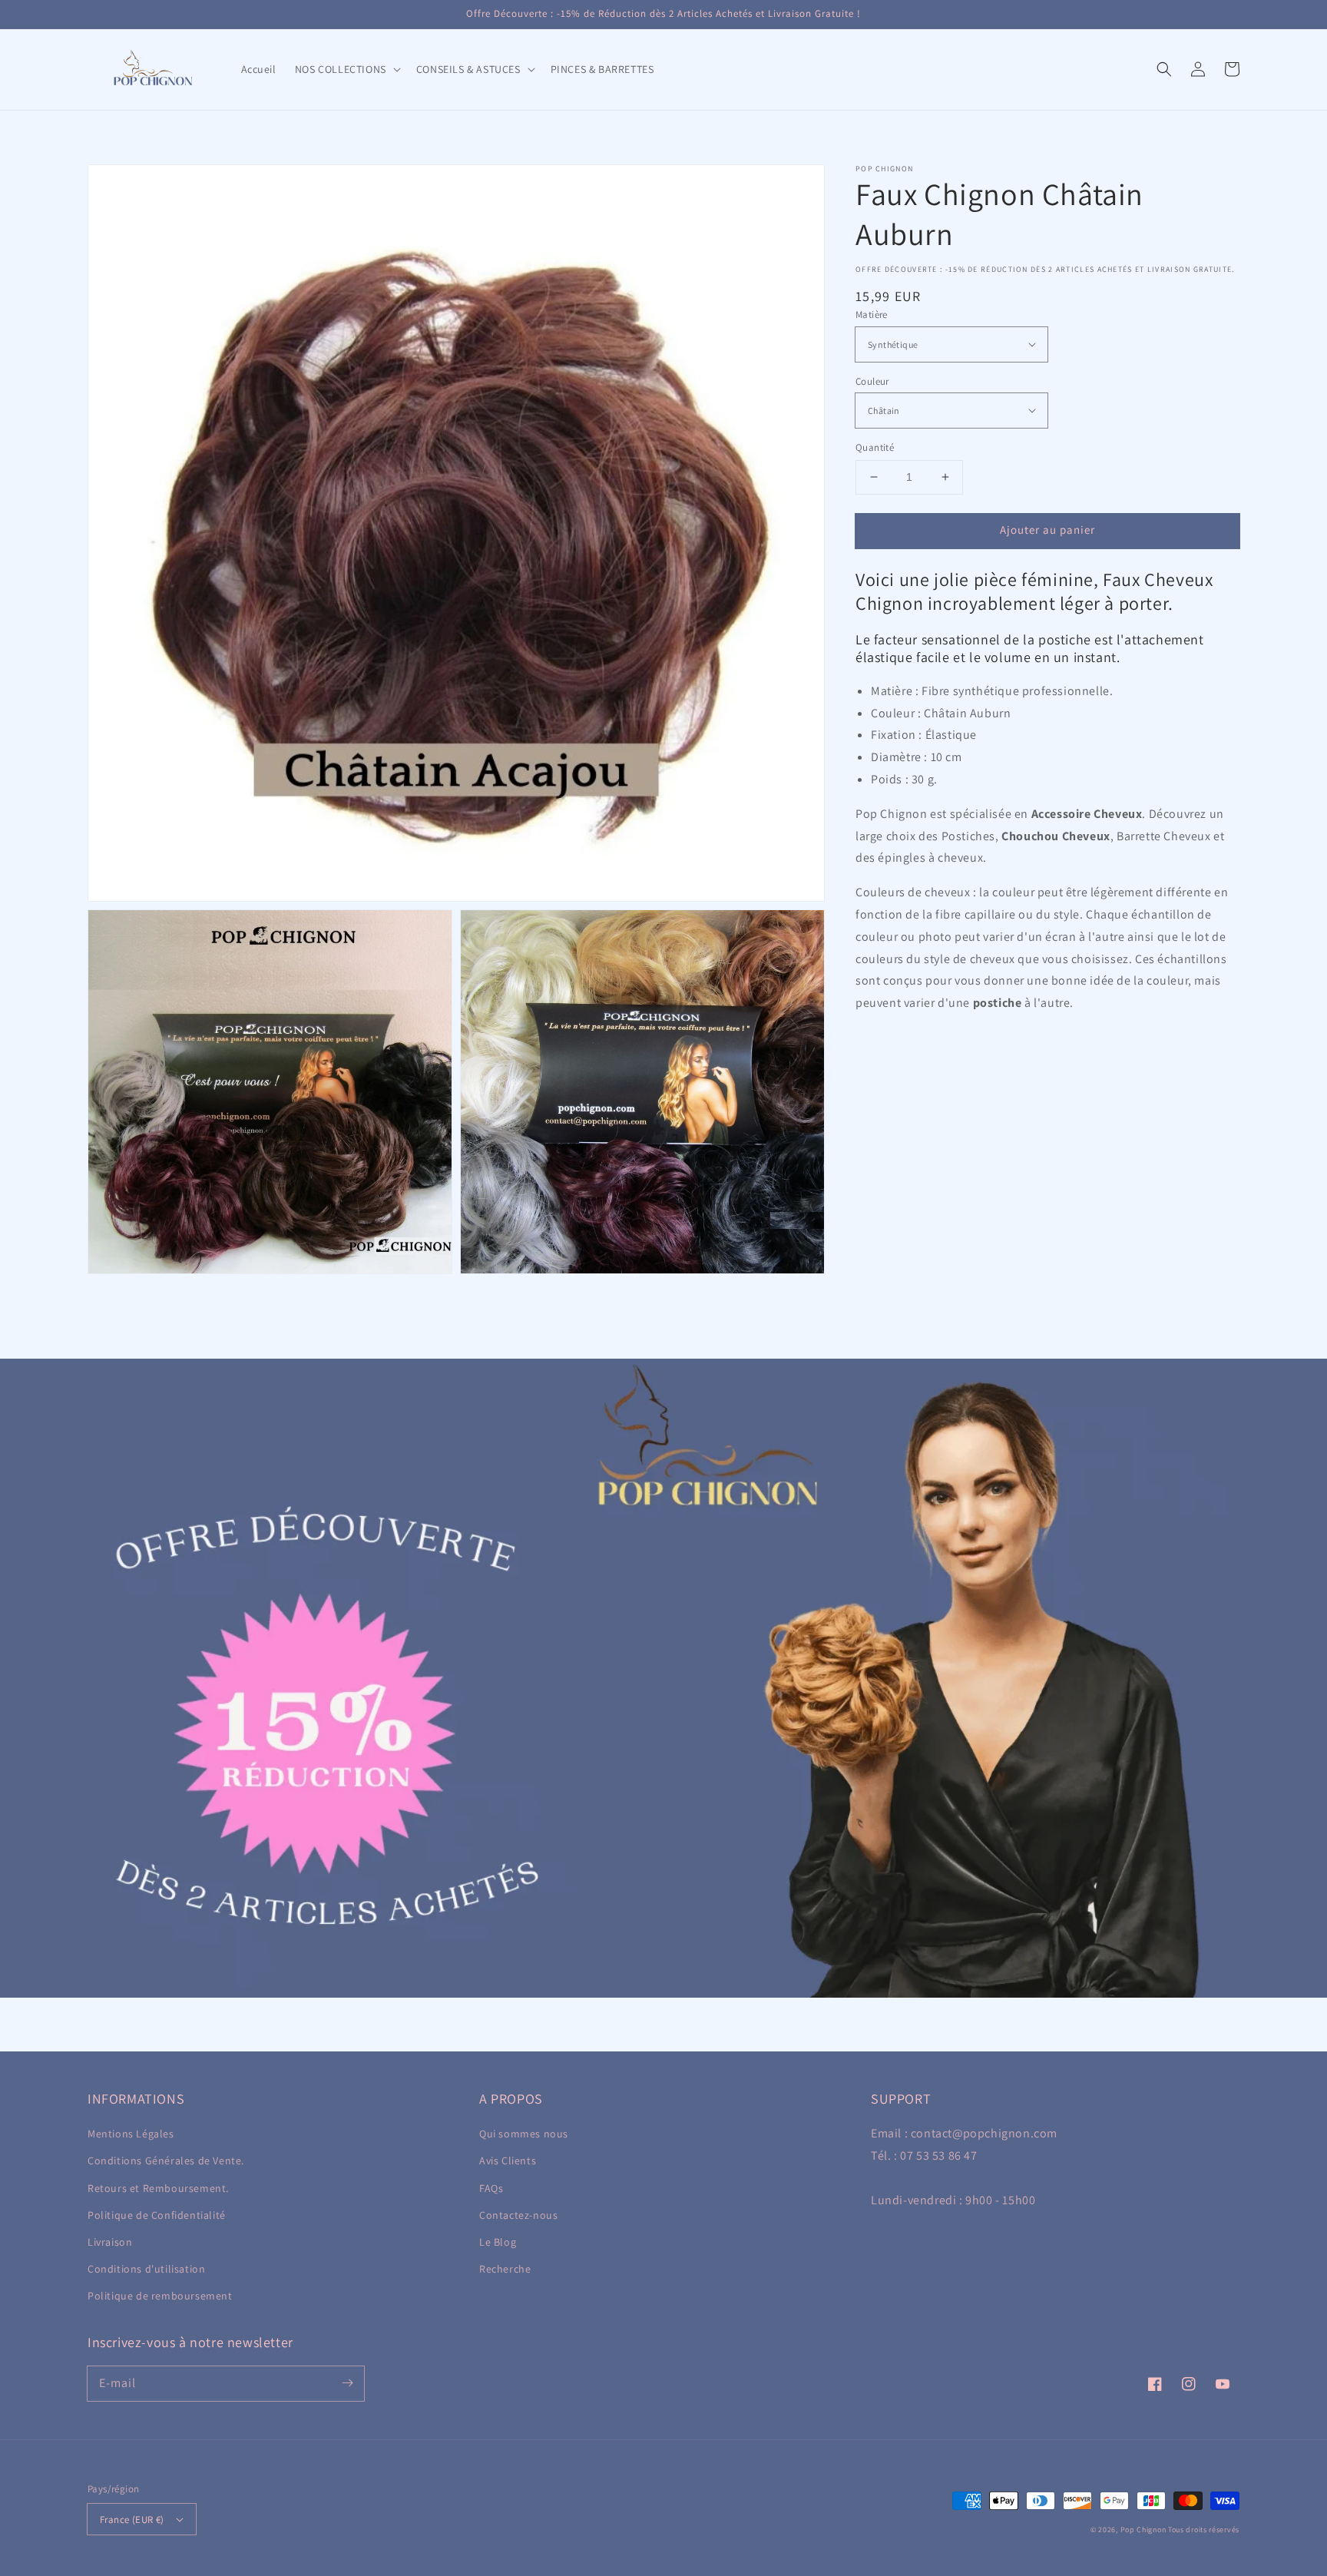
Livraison (110, 2242)
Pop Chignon (1143, 2530)
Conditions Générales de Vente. (166, 2160)
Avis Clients (508, 2160)
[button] (1164, 69)
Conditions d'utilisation (146, 2269)
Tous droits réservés (1204, 2530)
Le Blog (498, 2242)
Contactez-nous (518, 2215)
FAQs (491, 2188)
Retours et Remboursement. (158, 2188)
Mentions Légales (131, 2134)
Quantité (875, 447)
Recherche (505, 2269)
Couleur (872, 381)
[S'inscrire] (347, 2383)
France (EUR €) (132, 2520)
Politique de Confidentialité (157, 2215)
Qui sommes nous (524, 2134)
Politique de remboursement (160, 2296)
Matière (872, 315)
